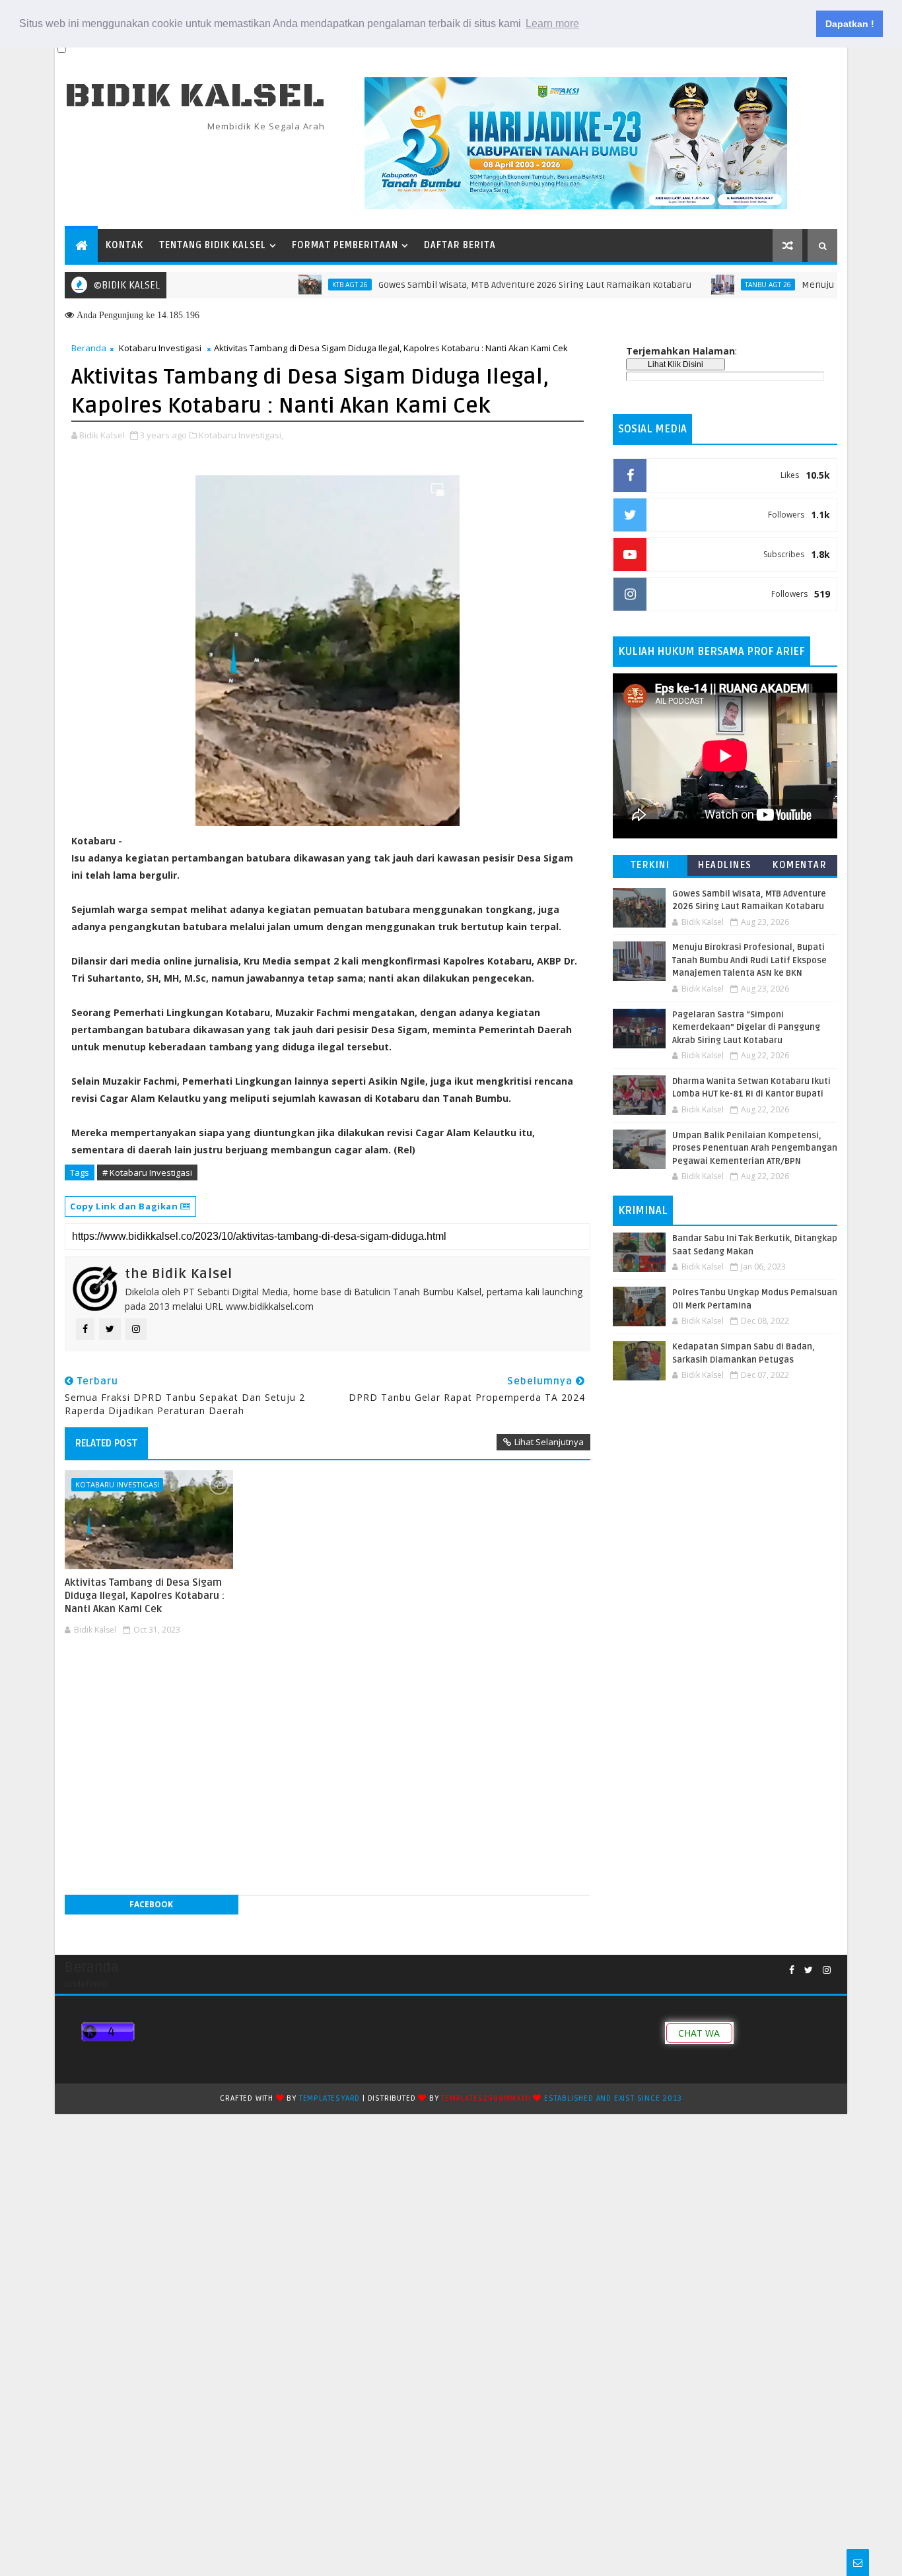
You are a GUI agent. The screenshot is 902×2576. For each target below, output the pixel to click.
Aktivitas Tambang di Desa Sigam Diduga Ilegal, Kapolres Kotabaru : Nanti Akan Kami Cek (145, 1596)
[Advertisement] (328, 1680)
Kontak (124, 245)
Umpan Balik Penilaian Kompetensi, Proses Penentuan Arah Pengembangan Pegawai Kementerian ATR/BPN (755, 1148)
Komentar (800, 865)
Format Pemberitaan (345, 245)
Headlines (725, 865)
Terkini (650, 865)
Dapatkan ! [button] (850, 24)
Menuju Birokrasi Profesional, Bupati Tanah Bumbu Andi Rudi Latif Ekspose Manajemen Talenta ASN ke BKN (749, 960)
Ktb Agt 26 (297, 285)
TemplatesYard (330, 2098)
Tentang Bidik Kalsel (213, 245)
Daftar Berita (460, 245)
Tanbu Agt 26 (715, 285)
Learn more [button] (552, 23)
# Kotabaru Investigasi (147, 1172)
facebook (151, 1904)
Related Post (106, 1443)
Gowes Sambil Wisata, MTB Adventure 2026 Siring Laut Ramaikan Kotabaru (482, 285)
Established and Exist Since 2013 (613, 2098)
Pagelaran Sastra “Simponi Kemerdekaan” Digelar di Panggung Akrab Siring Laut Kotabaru (746, 1028)
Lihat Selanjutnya (549, 1442)
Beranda (89, 348)
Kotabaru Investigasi (160, 348)
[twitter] (809, 1970)
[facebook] (792, 1970)
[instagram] (827, 1970)
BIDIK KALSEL (195, 96)
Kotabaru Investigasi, (241, 435)
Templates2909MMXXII (486, 2098)
